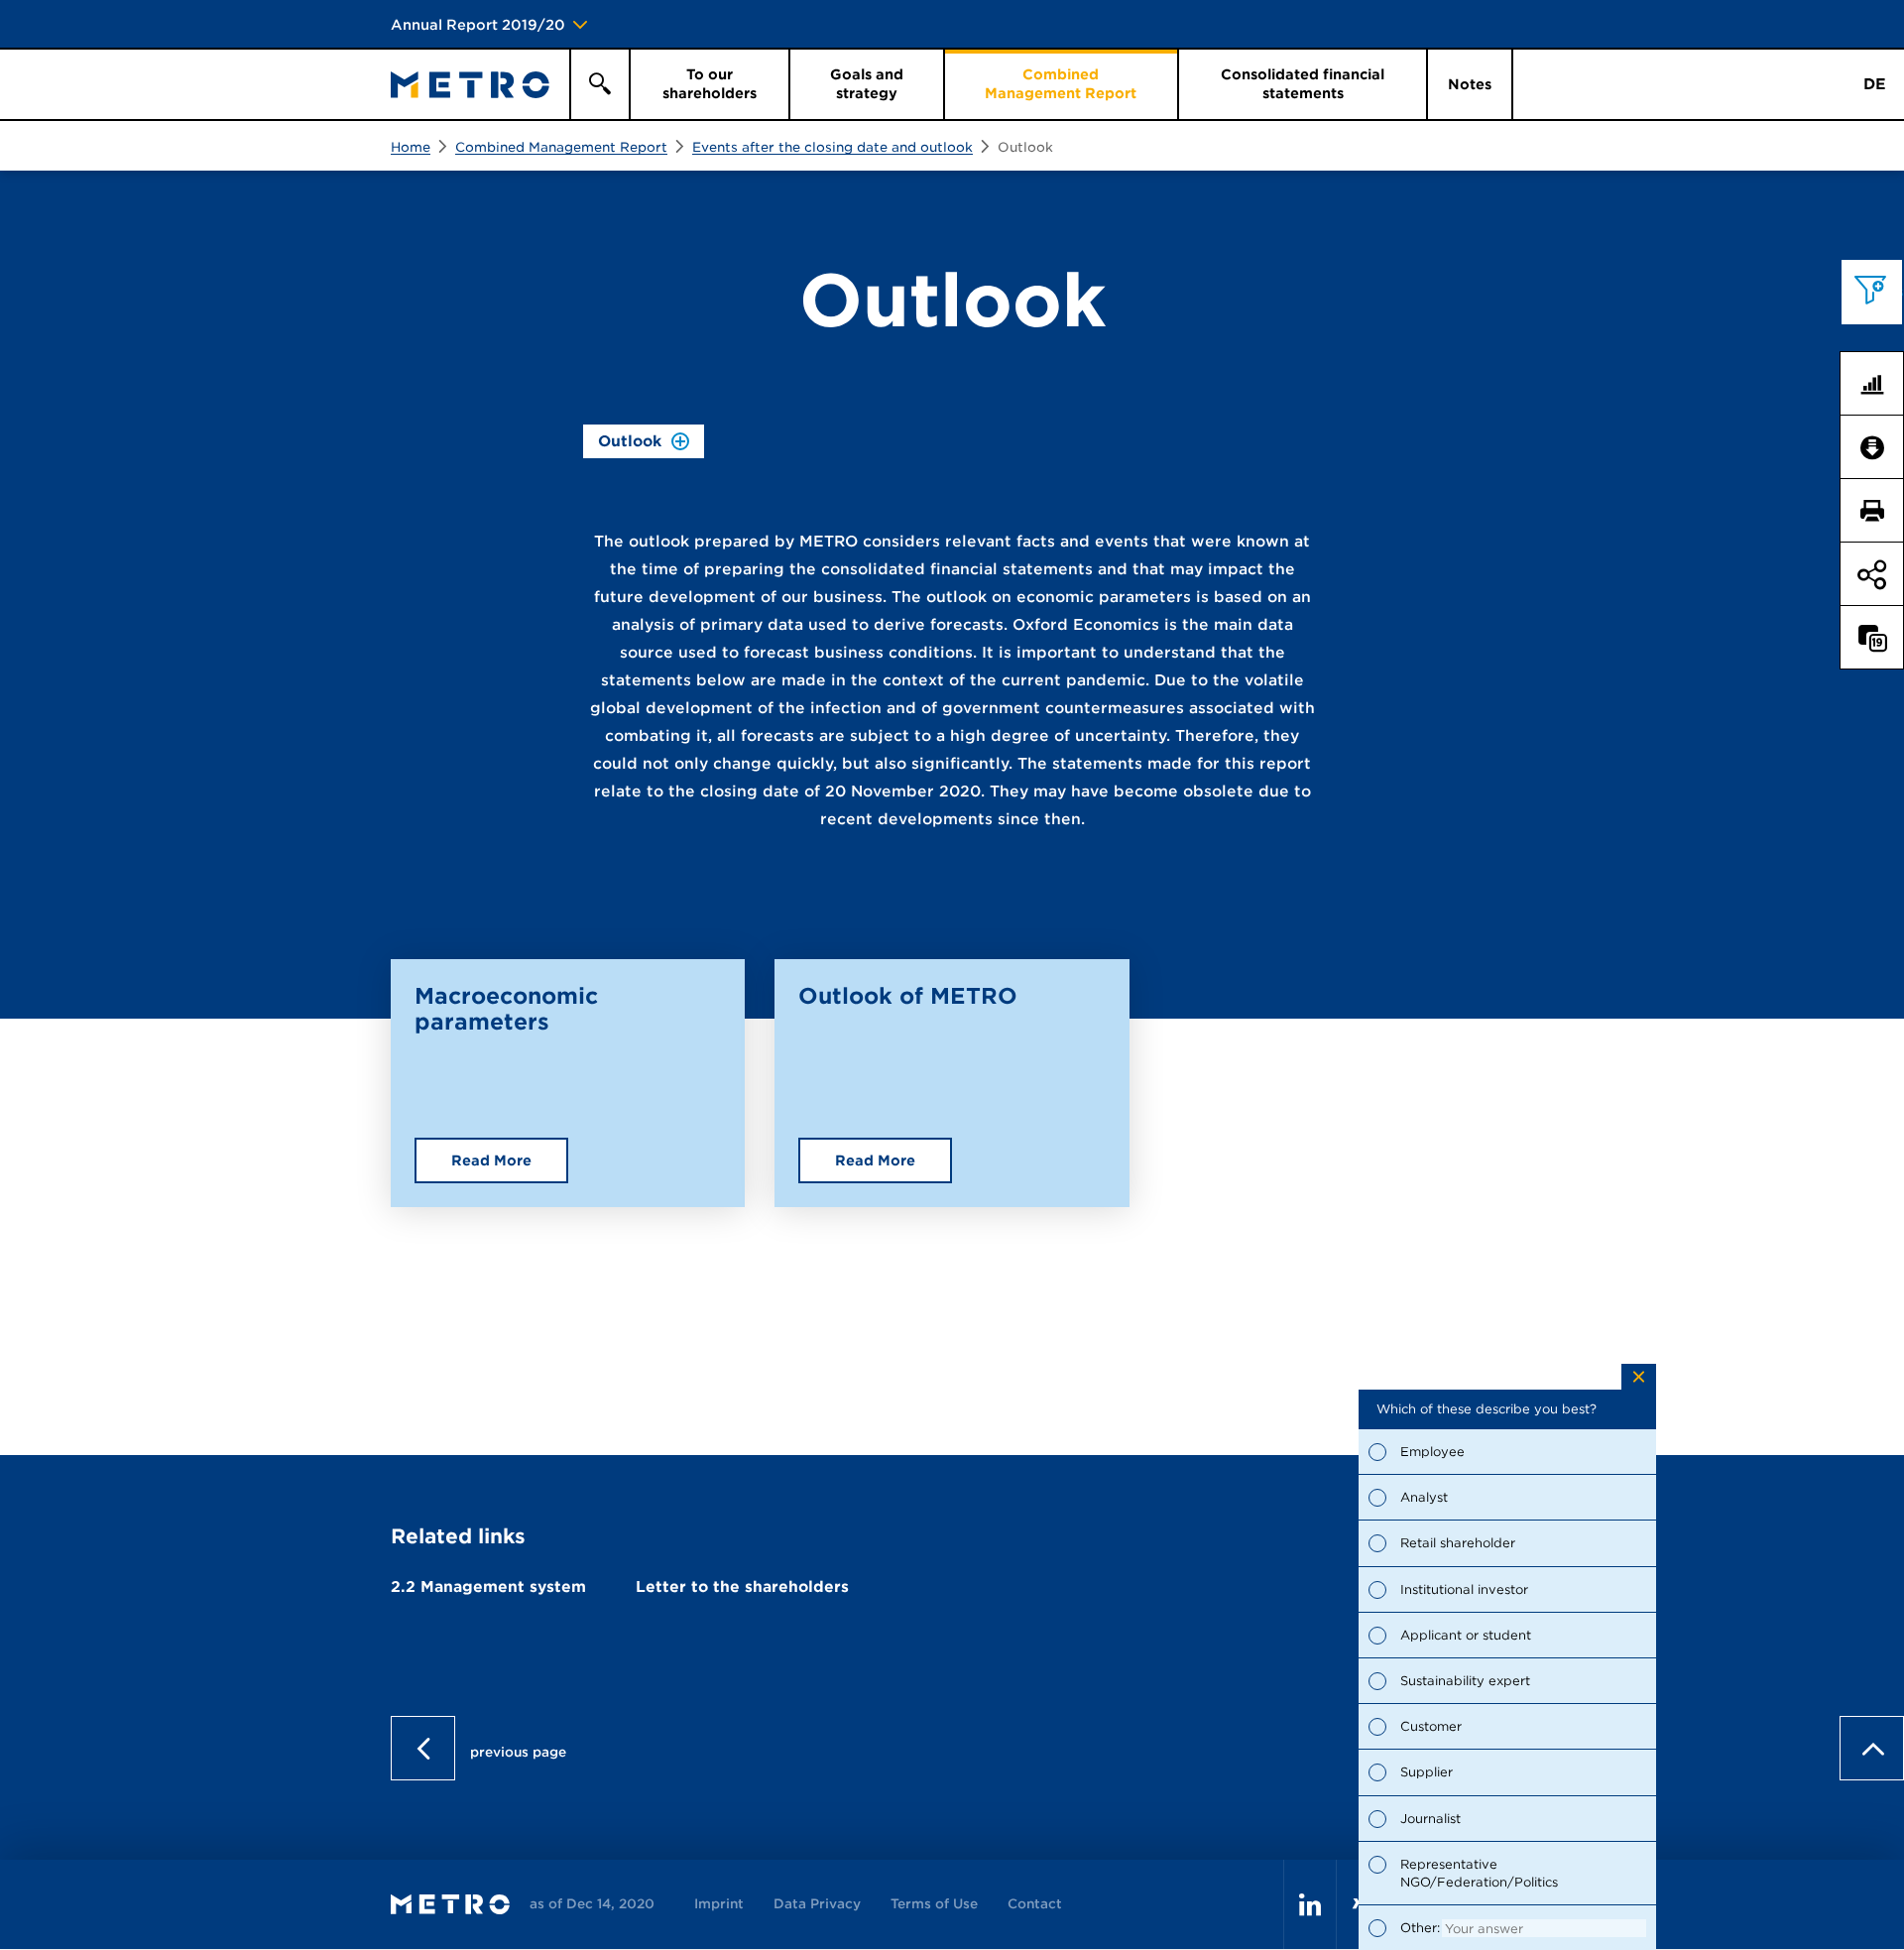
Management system (488, 1587)
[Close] (1639, 1377)
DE (1875, 84)
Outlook (1025, 147)
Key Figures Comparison (1880, 384)
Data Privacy (817, 1904)
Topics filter (1880, 292)
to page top (1872, 801)
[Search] (599, 84)
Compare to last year (1880, 638)
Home (411, 147)
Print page (1880, 511)
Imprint (719, 1904)
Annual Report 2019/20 (478, 25)
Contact (1035, 1904)
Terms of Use (934, 1904)
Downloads (1880, 447)
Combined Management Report (561, 147)
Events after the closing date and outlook (833, 147)
